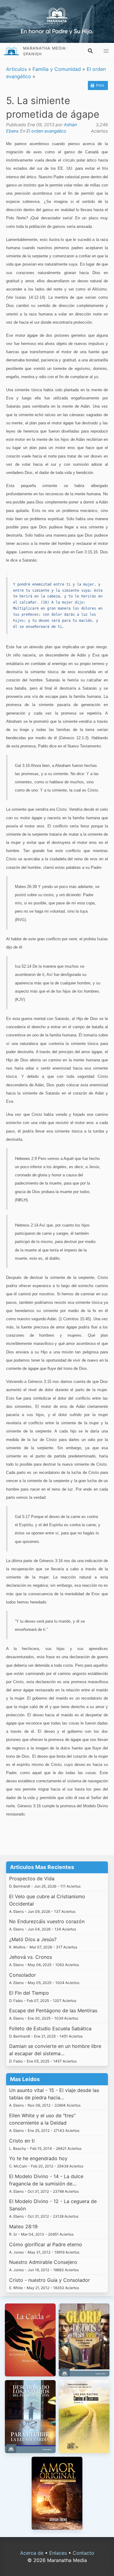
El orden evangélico (46, 131)
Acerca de (32, 2553)
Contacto (83, 2553)
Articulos (16, 69)
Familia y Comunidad (57, 69)
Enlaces (58, 2553)
